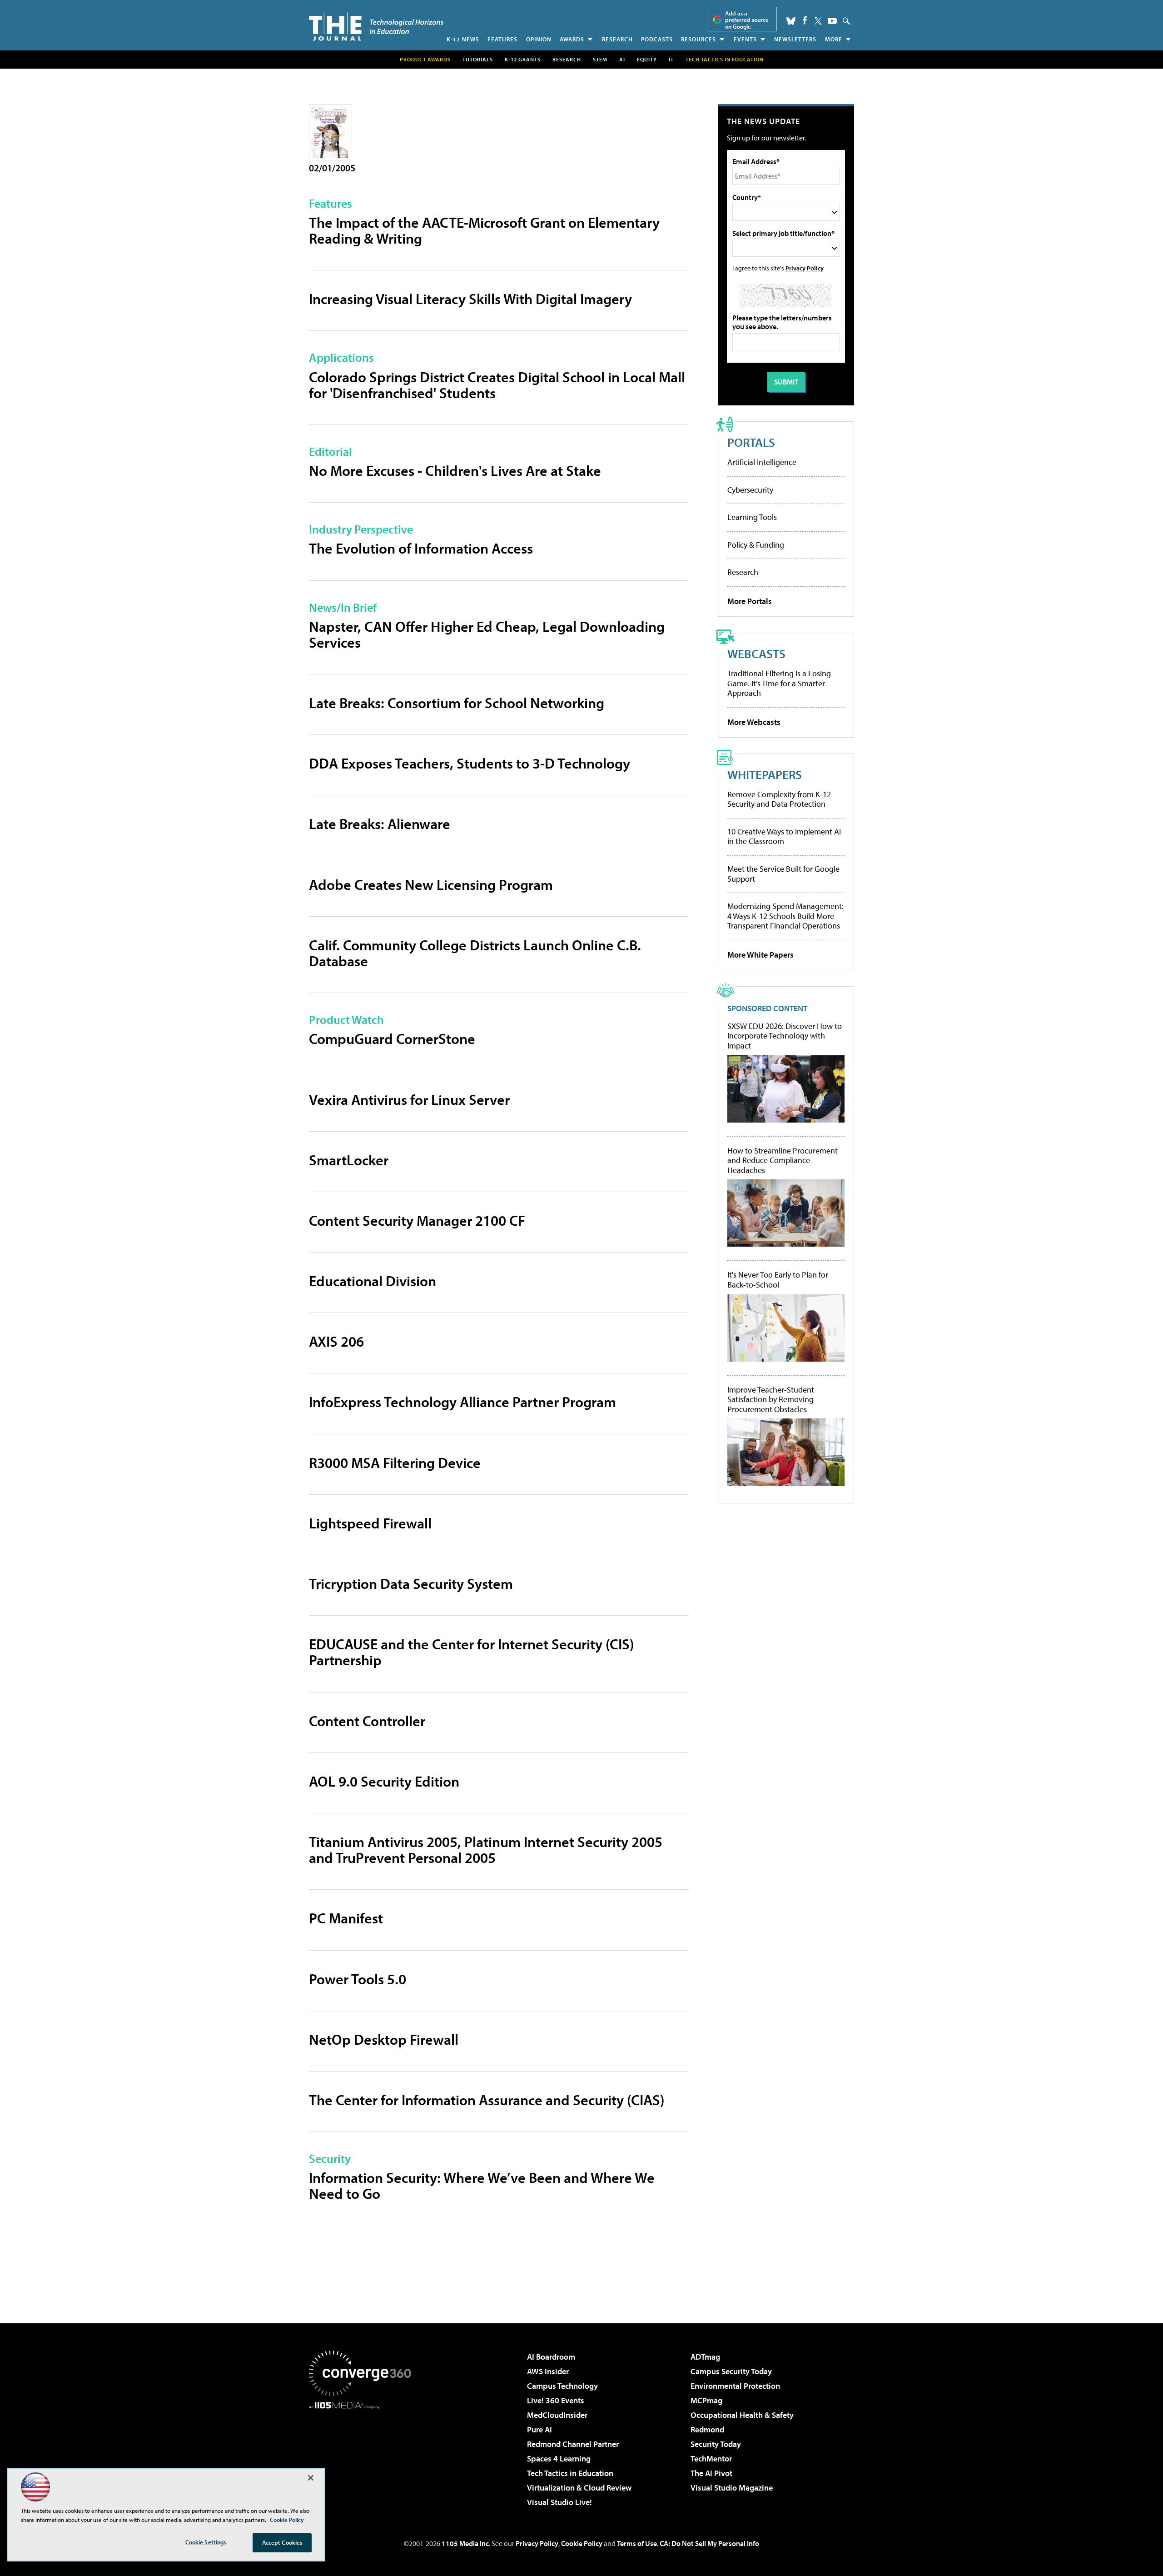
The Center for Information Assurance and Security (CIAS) (487, 2100)
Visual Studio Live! (559, 2502)
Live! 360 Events (556, 2400)
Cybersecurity (750, 490)
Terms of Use (637, 2543)
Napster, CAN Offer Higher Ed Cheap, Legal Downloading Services (487, 634)
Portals (751, 442)
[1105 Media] (363, 2456)
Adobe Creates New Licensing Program (431, 884)
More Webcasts (754, 722)
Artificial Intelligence (762, 462)
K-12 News (463, 39)
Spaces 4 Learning (559, 2459)
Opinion (539, 39)
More (834, 39)
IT (671, 59)
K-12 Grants (523, 59)
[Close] (311, 2478)
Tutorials (478, 59)
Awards (572, 39)
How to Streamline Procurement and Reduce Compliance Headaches (783, 1161)
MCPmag (706, 2400)
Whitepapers (765, 774)
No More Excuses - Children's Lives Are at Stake (455, 470)
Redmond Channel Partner (573, 2444)
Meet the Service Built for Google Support (783, 874)
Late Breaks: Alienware (380, 824)
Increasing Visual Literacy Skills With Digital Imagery (470, 299)
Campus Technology (562, 2386)
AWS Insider (548, 2371)
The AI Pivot (711, 2473)
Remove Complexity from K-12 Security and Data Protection (779, 799)
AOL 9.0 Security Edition (384, 1781)
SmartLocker (349, 1160)
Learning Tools (752, 517)
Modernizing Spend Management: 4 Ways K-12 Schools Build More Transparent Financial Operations (785, 916)
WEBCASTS (756, 653)
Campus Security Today (731, 2371)
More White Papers (760, 955)
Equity (647, 59)
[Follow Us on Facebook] (805, 20)
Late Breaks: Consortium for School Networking (457, 703)
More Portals (750, 601)
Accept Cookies (282, 2542)
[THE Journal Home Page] (376, 27)
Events (745, 39)
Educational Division (373, 1281)
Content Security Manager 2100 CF (417, 1220)
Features (502, 39)
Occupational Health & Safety (742, 2415)
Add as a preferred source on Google (747, 20)
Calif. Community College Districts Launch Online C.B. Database (475, 953)
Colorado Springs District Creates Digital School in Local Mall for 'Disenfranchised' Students (497, 385)
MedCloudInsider (557, 2415)
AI (622, 59)
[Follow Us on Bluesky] (791, 21)
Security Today (716, 2444)
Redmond (707, 2429)
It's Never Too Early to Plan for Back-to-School (778, 1280)
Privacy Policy (805, 268)
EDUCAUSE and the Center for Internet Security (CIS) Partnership (472, 1652)
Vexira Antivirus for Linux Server (409, 1099)
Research (617, 39)
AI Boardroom (551, 2357)
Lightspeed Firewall (370, 1523)
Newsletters (795, 39)
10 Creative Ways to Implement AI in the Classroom (784, 836)
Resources (698, 39)
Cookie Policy (582, 2543)
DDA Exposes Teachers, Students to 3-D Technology (470, 763)
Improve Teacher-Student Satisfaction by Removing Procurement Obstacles (771, 1400)
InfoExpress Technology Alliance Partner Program (462, 1402)
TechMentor (711, 2459)
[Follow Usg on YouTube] (832, 21)
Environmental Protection (735, 2386)
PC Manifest (346, 1918)
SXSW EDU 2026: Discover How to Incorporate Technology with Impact (785, 1036)
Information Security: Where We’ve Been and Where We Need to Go (482, 2185)
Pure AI (539, 2429)
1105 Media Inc (465, 2543)
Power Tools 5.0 (358, 1979)
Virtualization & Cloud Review (579, 2488)
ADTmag (705, 2357)
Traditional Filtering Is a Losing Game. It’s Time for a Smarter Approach (779, 683)
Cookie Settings (206, 2542)
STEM (600, 59)
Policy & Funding (756, 545)
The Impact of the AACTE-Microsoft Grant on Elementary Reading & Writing (484, 230)
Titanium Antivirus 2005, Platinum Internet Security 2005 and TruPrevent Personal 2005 (486, 1850)
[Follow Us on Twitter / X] (818, 21)
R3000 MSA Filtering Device (395, 1463)
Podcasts (657, 39)
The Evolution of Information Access (421, 548)
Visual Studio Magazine (732, 2488)
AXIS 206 (336, 1341)
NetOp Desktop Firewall (384, 2039)
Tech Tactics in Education (570, 2473)
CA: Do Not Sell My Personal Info (709, 2543)
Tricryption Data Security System (411, 1583)
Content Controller (367, 1721)
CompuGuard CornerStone (392, 1038)
